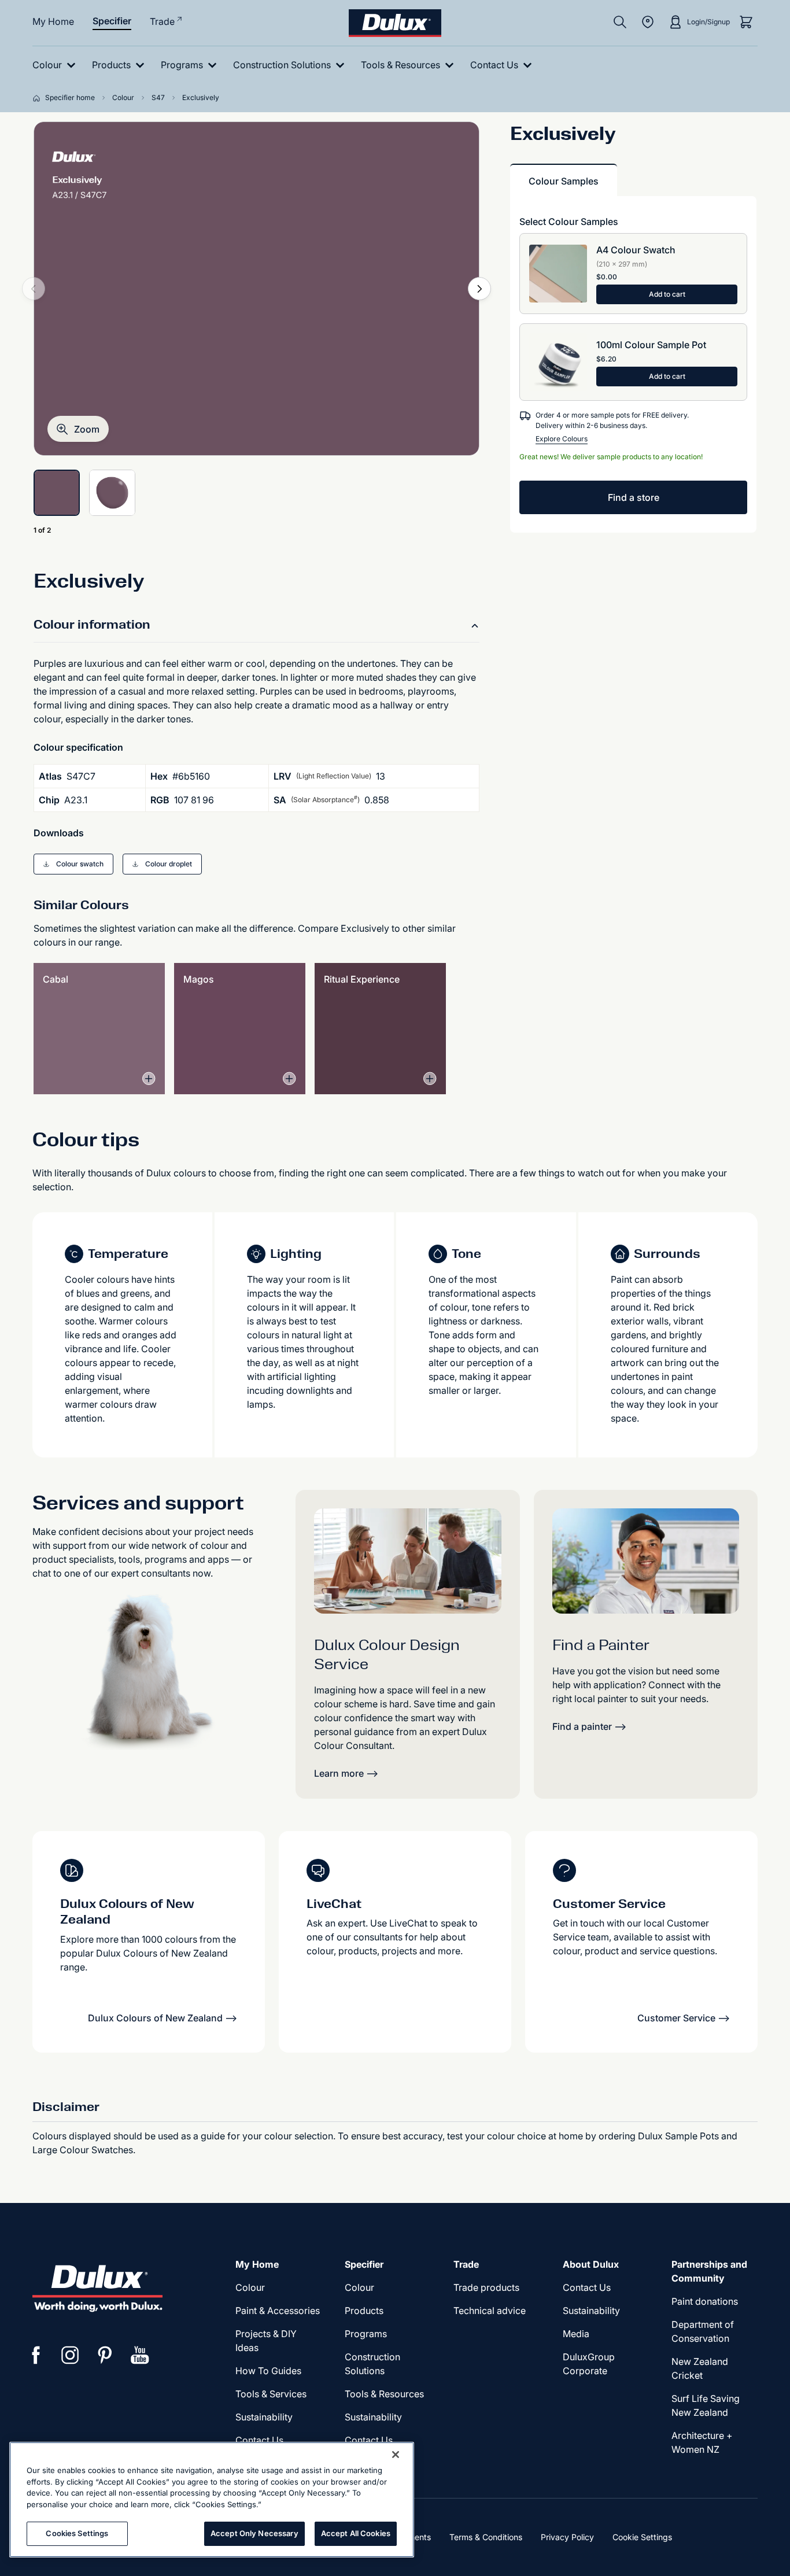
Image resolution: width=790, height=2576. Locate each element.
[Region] (648, 22)
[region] (212, 2500)
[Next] (479, 289)
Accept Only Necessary (254, 2533)
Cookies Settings (77, 2533)
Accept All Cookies (356, 2533)
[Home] (39, 98)
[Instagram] (71, 2355)
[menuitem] (56, 65)
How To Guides (268, 2371)
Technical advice (490, 2311)
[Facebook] (36, 2355)
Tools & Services (271, 2394)
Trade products (486, 2287)
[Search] (620, 22)
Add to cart (667, 294)
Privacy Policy (567, 2537)
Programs (366, 2334)
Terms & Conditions (486, 2537)
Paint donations (705, 2301)
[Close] (396, 2455)
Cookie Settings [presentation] (642, 2537)
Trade (162, 21)
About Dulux (591, 2264)
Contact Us (259, 2440)
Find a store (634, 497)
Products (364, 2311)
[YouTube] (140, 2355)
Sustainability (264, 2417)
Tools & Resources (384, 2394)
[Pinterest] (105, 2355)
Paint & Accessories (278, 2311)
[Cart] (746, 22)
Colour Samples (564, 181)
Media (576, 2334)
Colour (250, 2287)
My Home (53, 21)
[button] (78, 429)
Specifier (112, 21)
